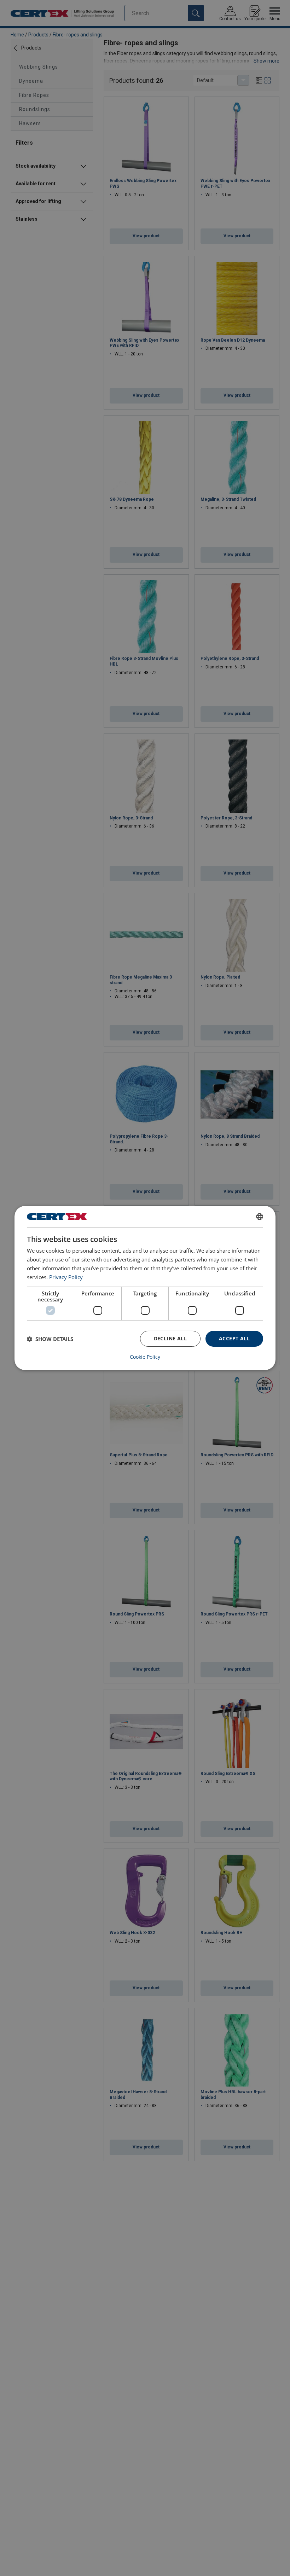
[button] (50, 1339)
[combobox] (260, 1217)
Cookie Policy (145, 1357)
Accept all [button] (234, 1338)
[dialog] (145, 1288)
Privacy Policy (66, 1277)
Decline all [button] (170, 1338)
